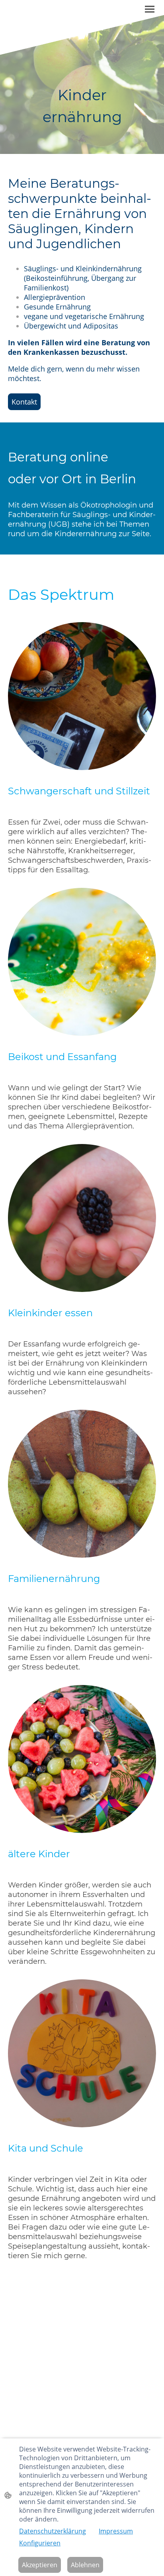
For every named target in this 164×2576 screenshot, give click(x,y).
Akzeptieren (40, 2565)
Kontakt (24, 402)
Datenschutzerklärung (53, 2531)
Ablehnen (85, 2565)
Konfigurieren (40, 2543)
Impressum (116, 2531)
